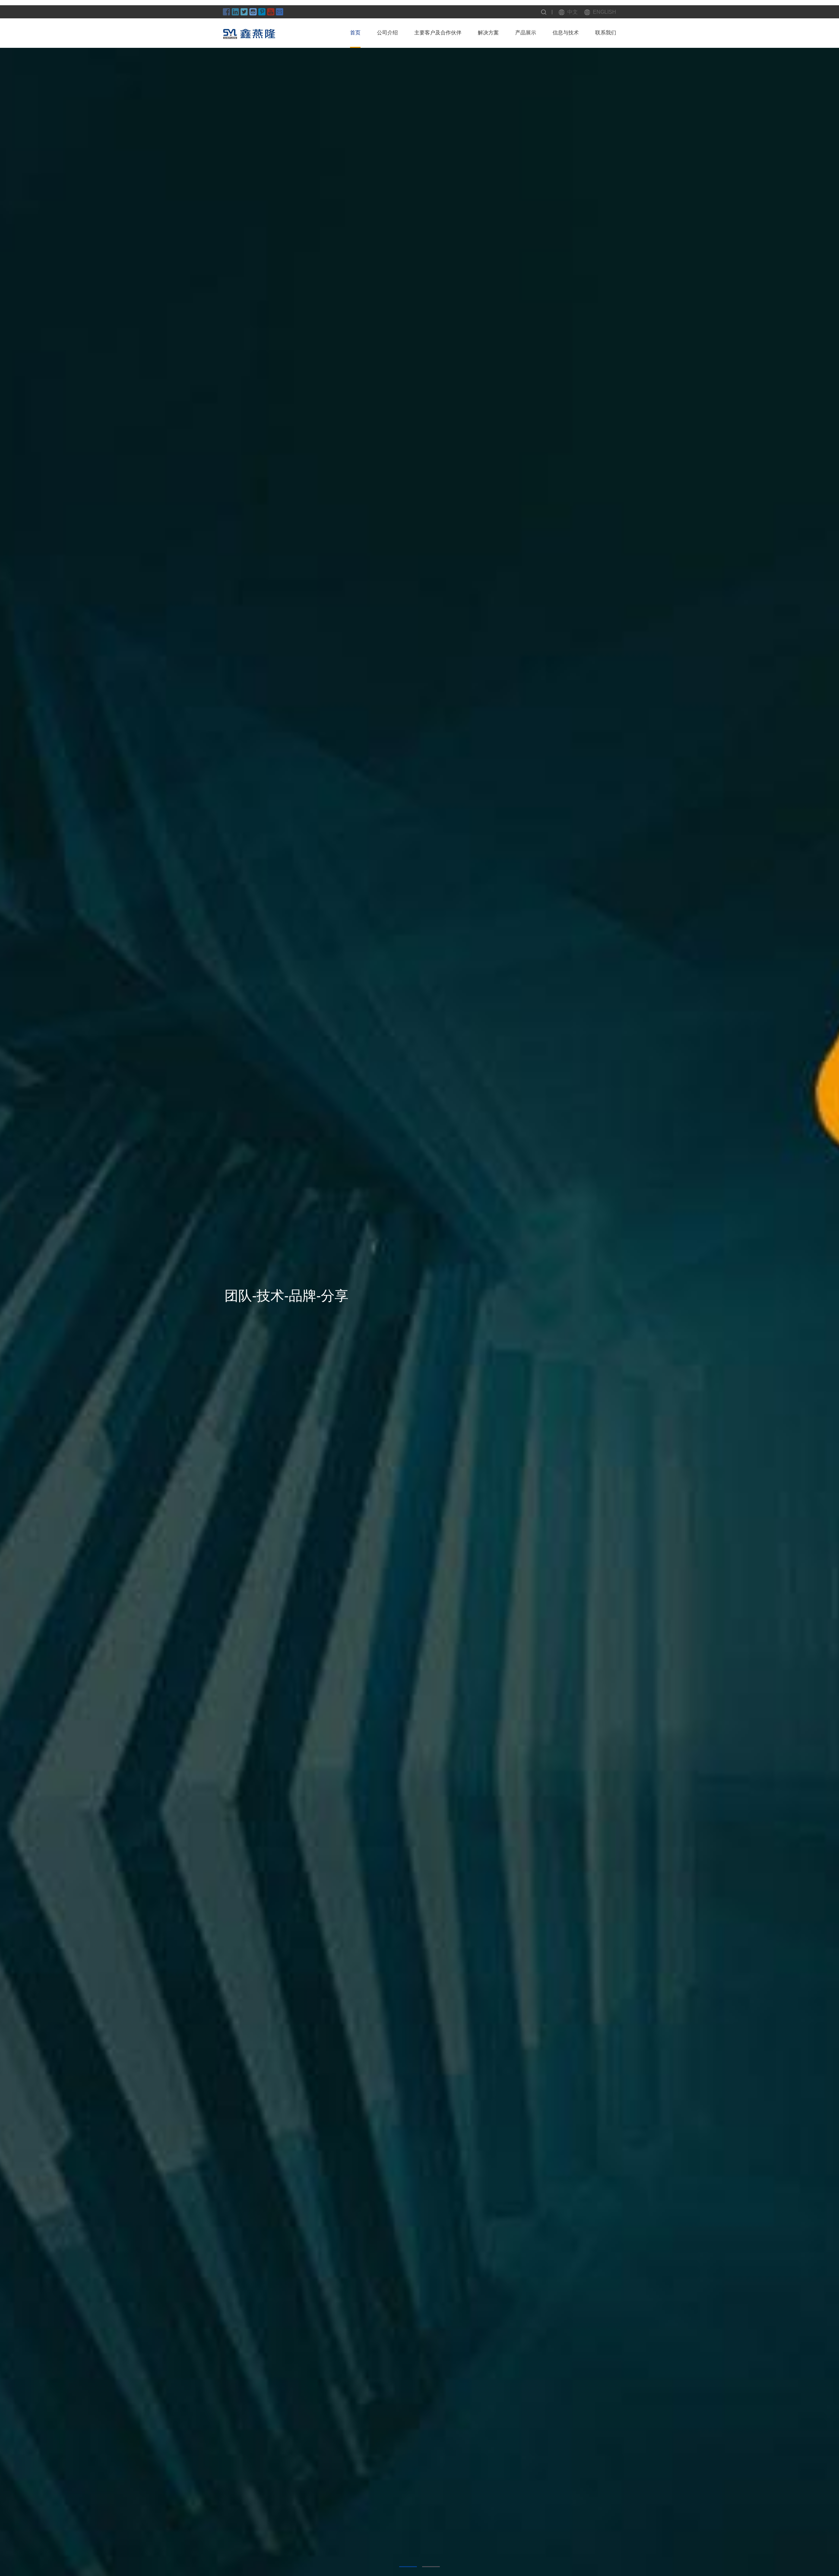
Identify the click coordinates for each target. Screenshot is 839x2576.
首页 (355, 33)
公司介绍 (387, 33)
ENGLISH (605, 12)
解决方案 (488, 33)
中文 (573, 12)
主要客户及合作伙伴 (438, 33)
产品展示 (526, 33)
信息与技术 (566, 33)
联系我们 (606, 33)
